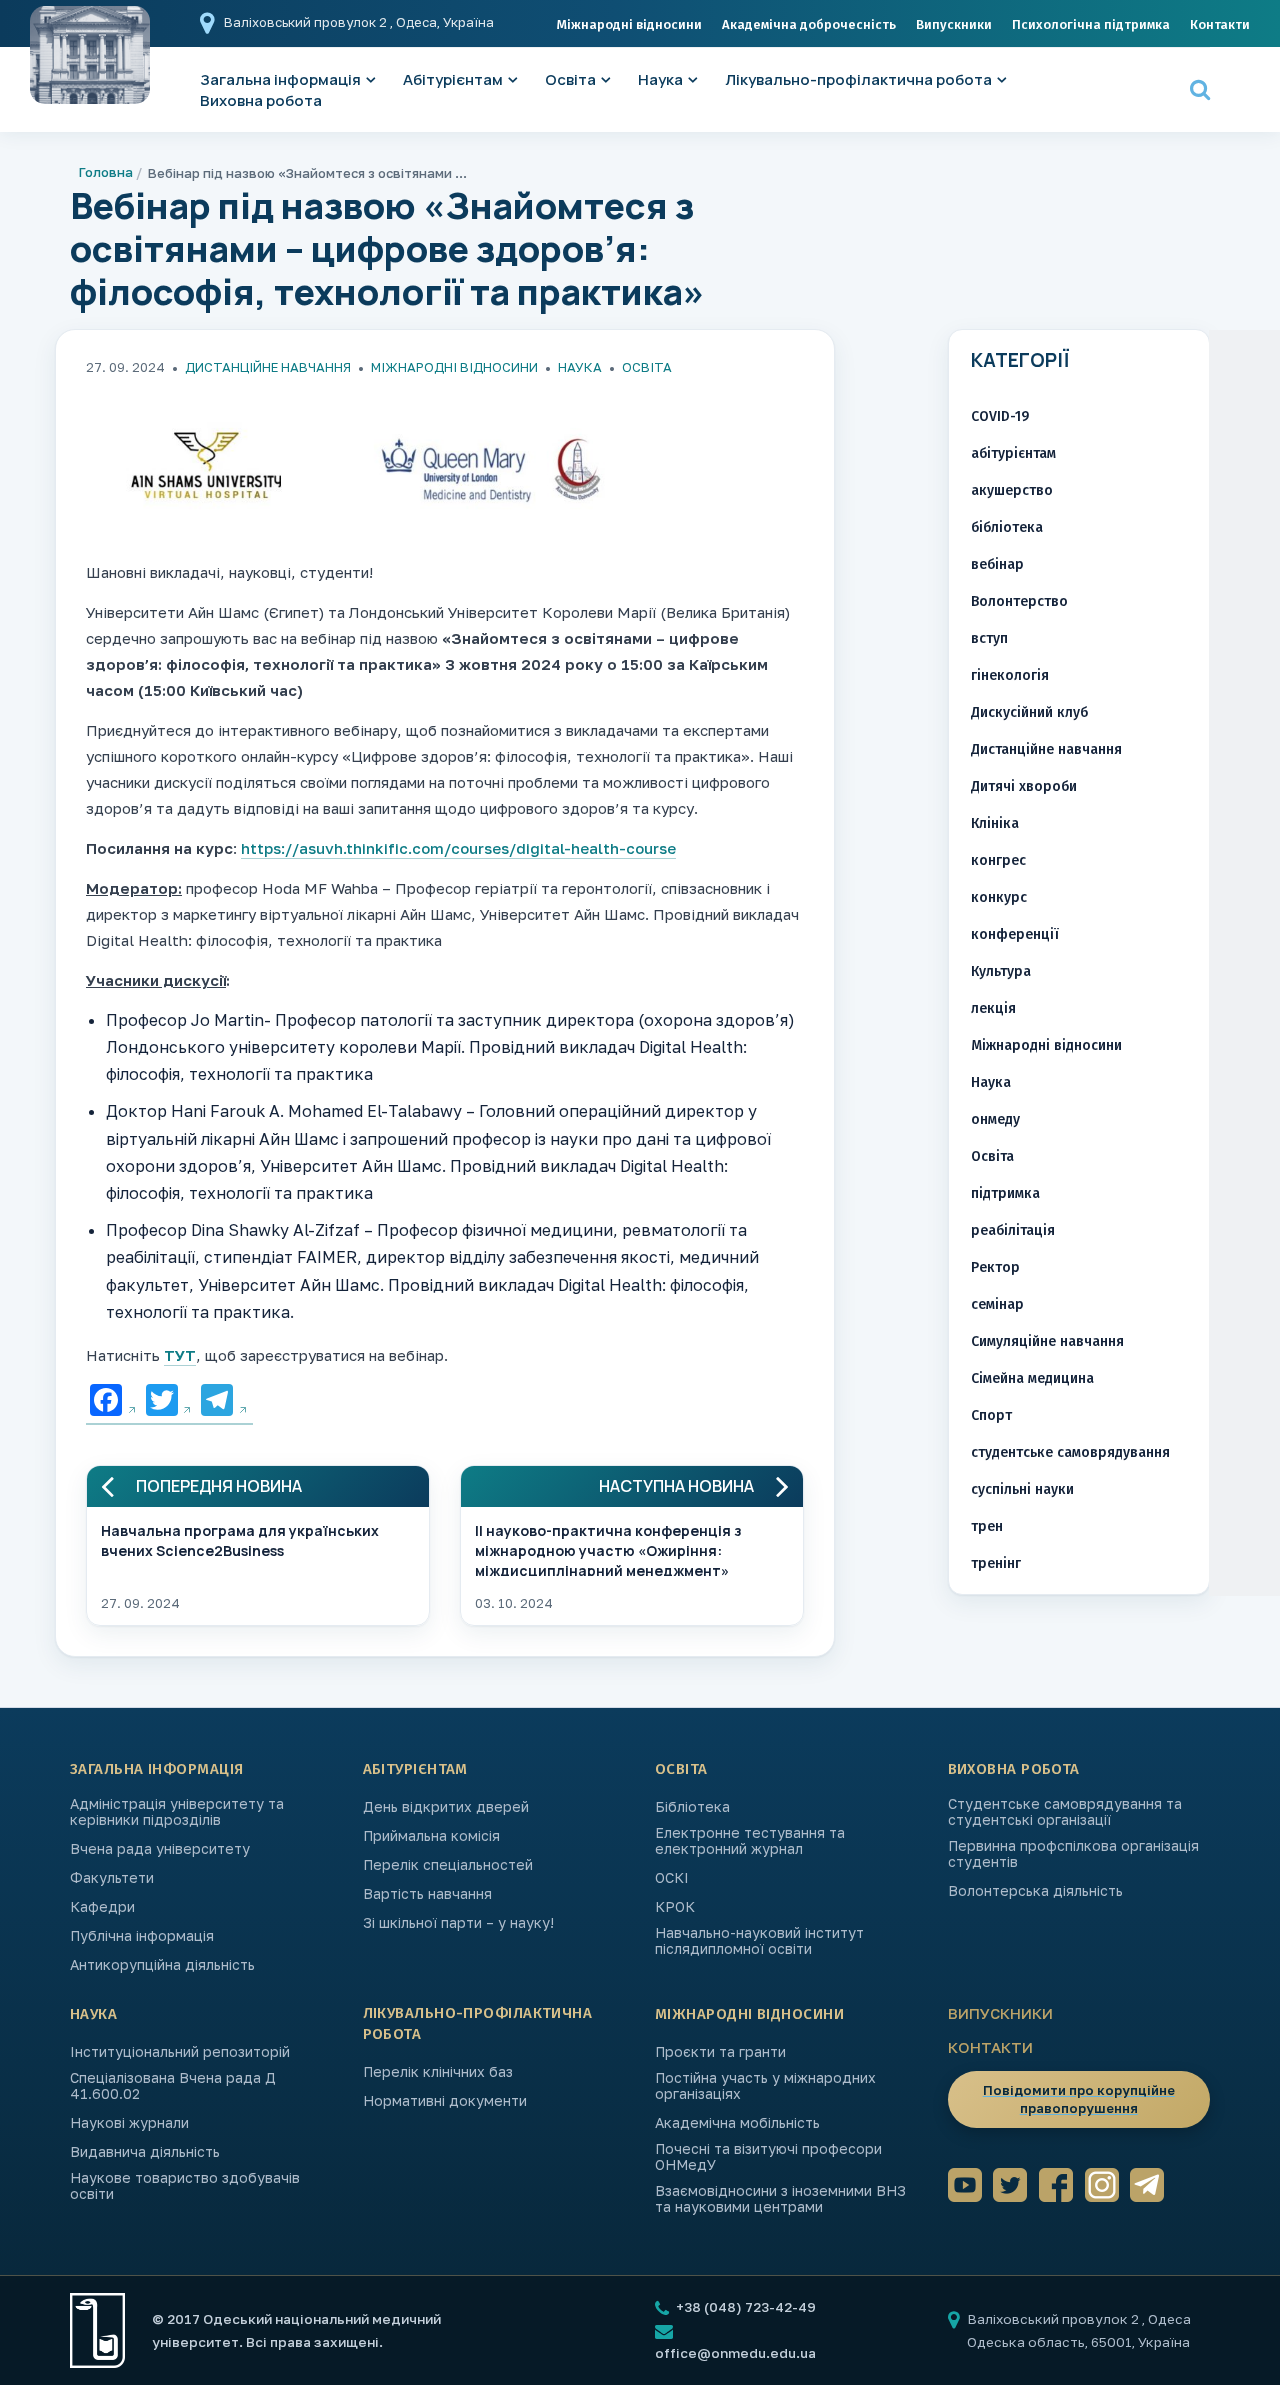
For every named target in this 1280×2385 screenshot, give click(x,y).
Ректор (995, 1267)
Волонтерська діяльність (1035, 1891)
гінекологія (1010, 675)
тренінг (996, 1563)
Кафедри (102, 1907)
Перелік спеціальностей (448, 1865)
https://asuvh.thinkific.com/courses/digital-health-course (458, 848)
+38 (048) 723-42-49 (744, 2307)
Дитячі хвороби (1024, 786)
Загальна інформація (157, 1769)
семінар (997, 1304)
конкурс (999, 897)
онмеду (995, 1119)
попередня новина (219, 1486)
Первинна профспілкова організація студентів (1073, 1854)
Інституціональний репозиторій (180, 2052)
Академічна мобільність (737, 2123)
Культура (1001, 971)
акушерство (1012, 490)
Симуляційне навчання (1047, 1341)
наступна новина (676, 1486)
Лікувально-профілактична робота (858, 79)
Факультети (112, 1878)
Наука (660, 79)
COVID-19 (1000, 416)
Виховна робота (261, 100)
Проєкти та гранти (720, 2052)
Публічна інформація (142, 1936)
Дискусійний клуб (1029, 712)
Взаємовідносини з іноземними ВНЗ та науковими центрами (780, 2199)
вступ (989, 638)
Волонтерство (1019, 601)
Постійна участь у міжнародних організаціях (765, 2086)
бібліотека (1007, 527)
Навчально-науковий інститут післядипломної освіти (759, 1941)
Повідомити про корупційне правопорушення (1079, 2099)
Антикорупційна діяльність (162, 1965)
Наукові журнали (129, 2123)
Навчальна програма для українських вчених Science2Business (240, 1540)
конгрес (998, 860)
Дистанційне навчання (268, 367)
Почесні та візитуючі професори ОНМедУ (768, 2157)
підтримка (1005, 1193)
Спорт (991, 1415)
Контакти (1220, 24)
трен (987, 1526)
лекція (993, 1008)
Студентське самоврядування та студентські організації (1065, 1812)
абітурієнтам (1013, 453)
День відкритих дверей (446, 1807)
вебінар (997, 564)
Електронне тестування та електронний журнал (750, 1841)
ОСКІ (672, 1878)
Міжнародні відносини (629, 24)
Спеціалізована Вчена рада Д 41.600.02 (173, 2086)
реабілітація (1013, 1230)
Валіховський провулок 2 (307, 22)
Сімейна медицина (1032, 1378)
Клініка (995, 823)
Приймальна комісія (431, 1836)
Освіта (570, 79)
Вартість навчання (427, 1894)
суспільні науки (1022, 1489)
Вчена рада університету (160, 1849)
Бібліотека (692, 1807)
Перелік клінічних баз (438, 2072)
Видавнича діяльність (145, 2152)
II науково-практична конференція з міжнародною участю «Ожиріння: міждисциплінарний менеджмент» (608, 1548)
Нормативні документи (445, 2101)
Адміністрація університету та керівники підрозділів (177, 1812)
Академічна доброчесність (809, 24)
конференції (1015, 934)
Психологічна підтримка (1091, 24)
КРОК (675, 1907)
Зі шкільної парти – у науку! (458, 1923)
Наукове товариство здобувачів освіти (185, 2186)
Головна (106, 172)
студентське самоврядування (1070, 1452)
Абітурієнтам (453, 79)
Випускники (954, 24)
